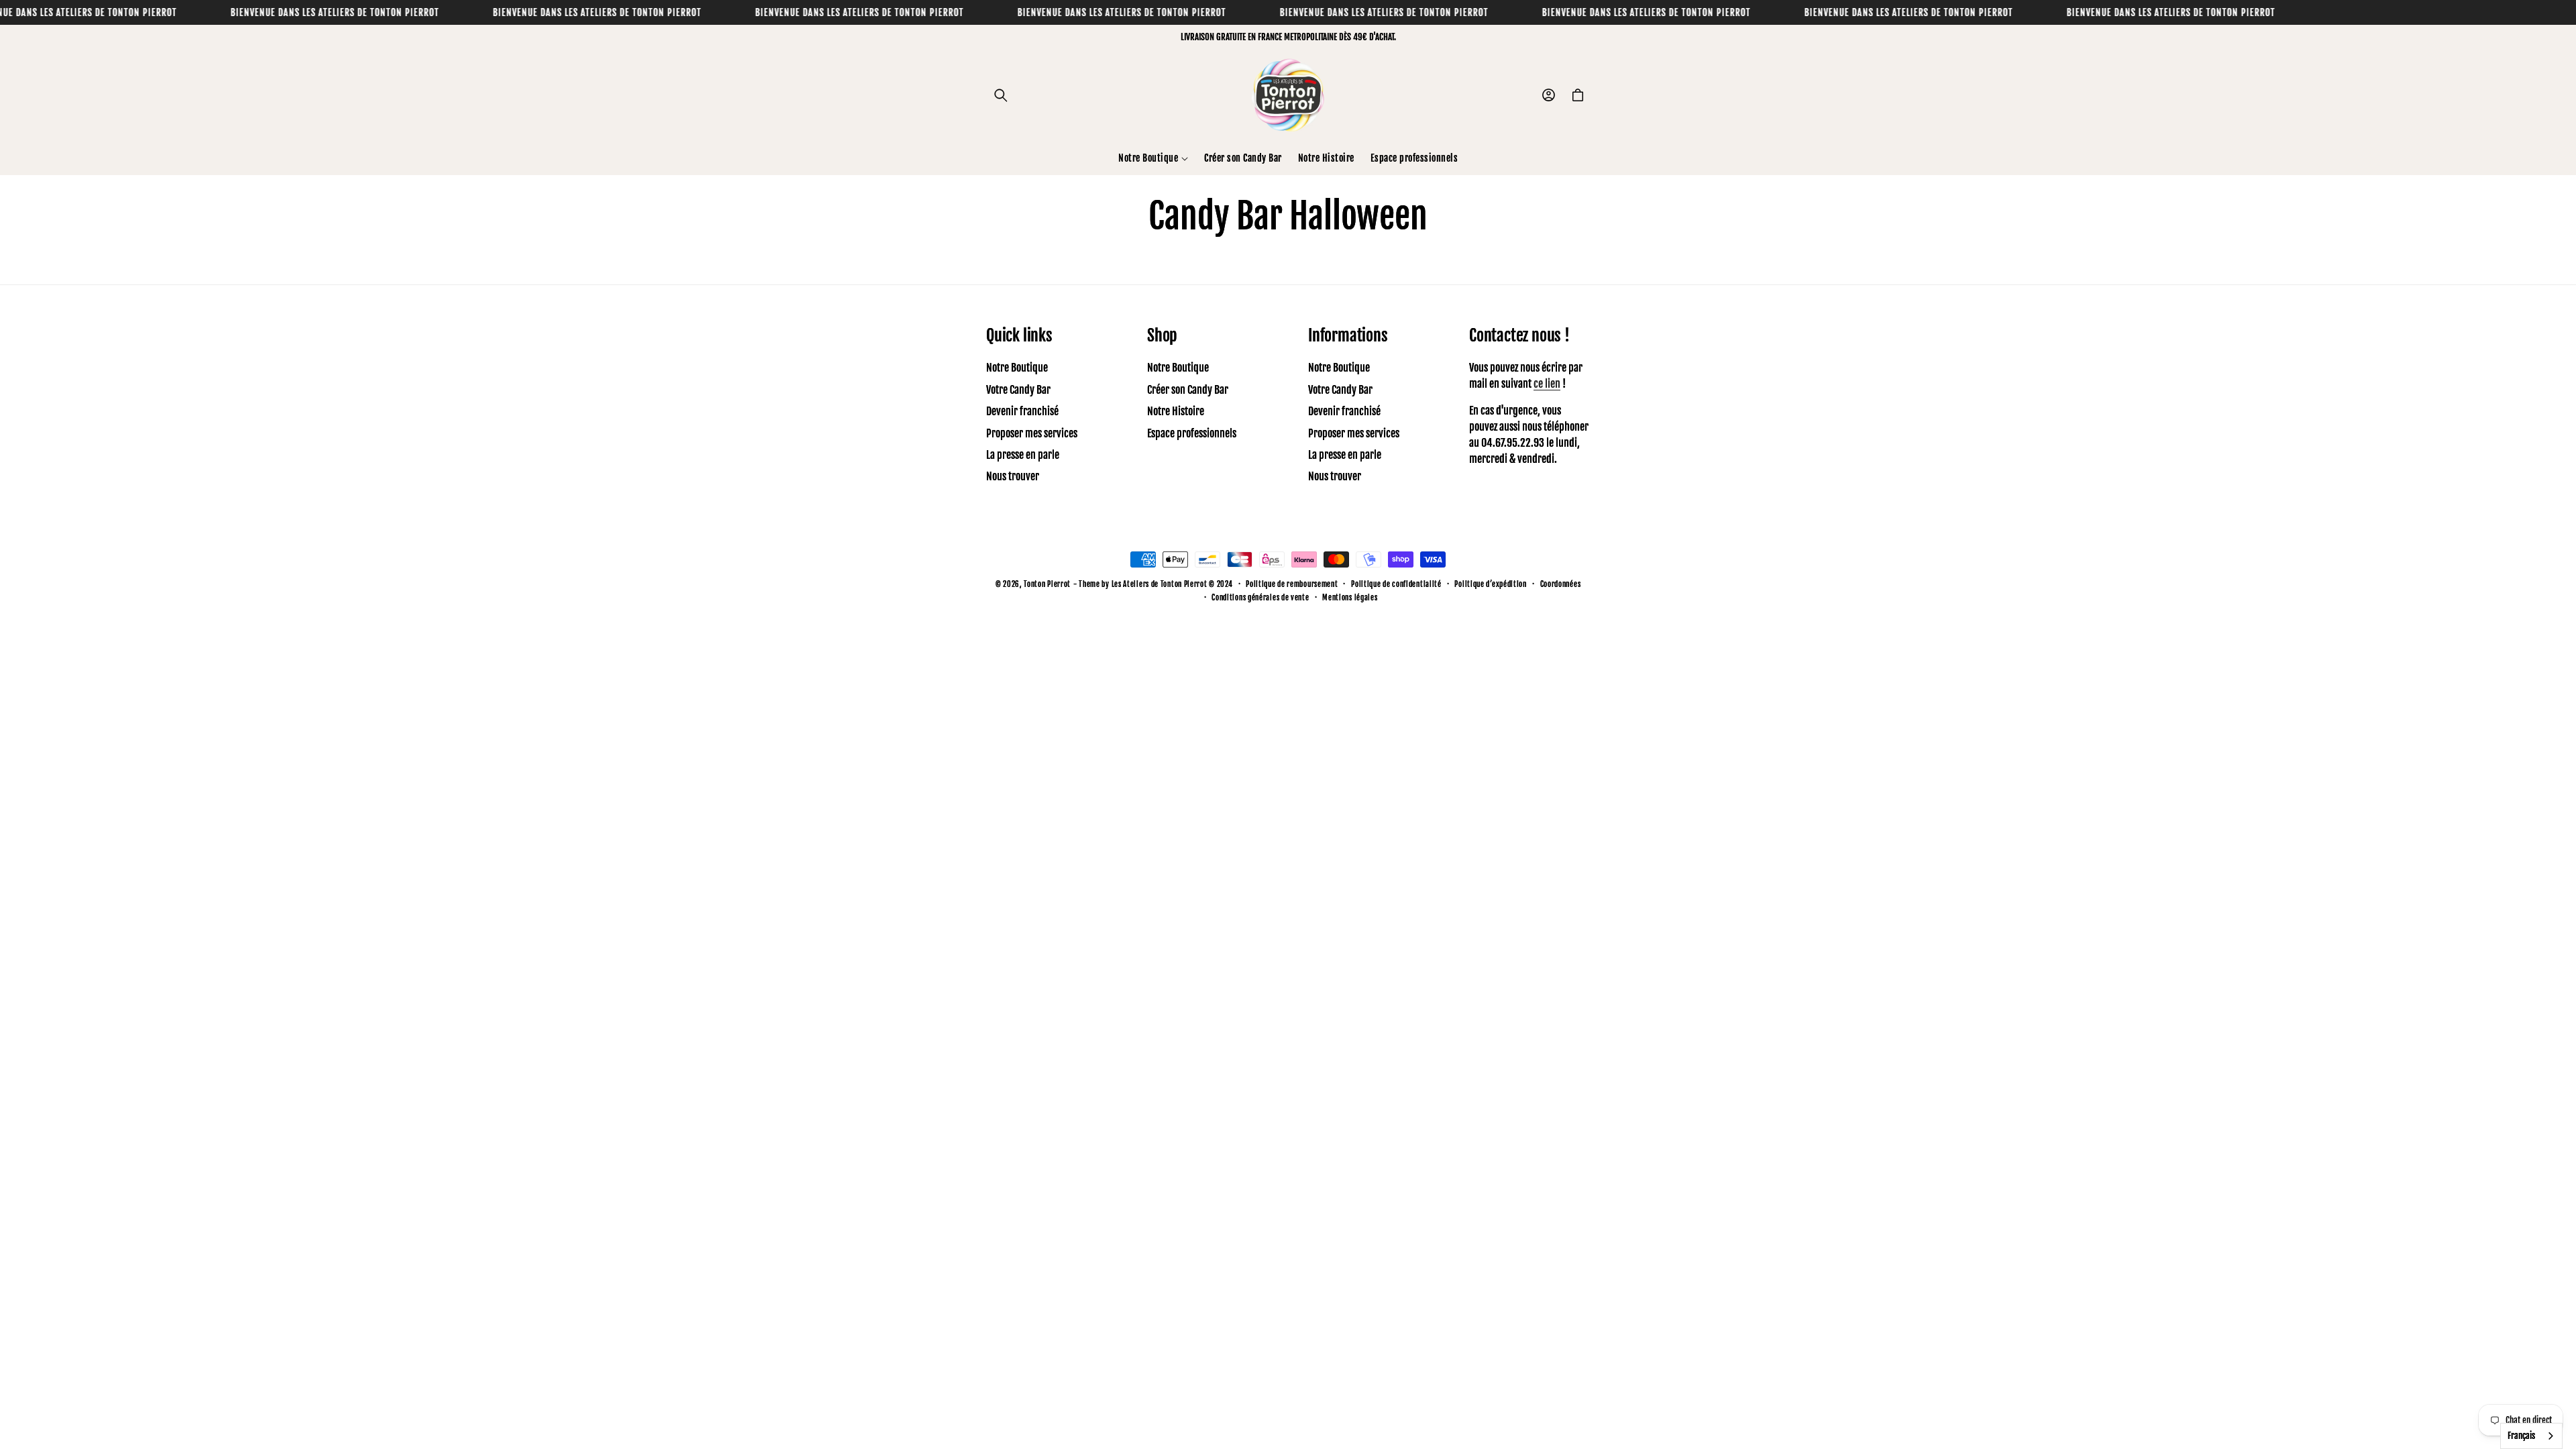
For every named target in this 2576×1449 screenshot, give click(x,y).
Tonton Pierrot (1047, 584)
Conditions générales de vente (1260, 598)
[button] (1001, 95)
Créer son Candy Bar (1188, 390)
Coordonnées (1561, 584)
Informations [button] (1348, 335)
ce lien (1547, 384)
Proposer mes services (1032, 433)
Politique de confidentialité (1396, 584)
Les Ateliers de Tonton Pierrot (1160, 584)
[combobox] (2531, 1436)
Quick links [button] (1019, 335)
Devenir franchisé (1022, 411)
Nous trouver (1013, 476)
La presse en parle (1023, 455)
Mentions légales (1350, 598)
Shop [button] (1162, 335)
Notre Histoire (1176, 411)
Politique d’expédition (1490, 584)
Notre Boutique (1017, 368)
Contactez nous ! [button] (1519, 335)
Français (2521, 1436)
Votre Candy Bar (1018, 390)
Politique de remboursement (1292, 584)
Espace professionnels (1192, 433)
